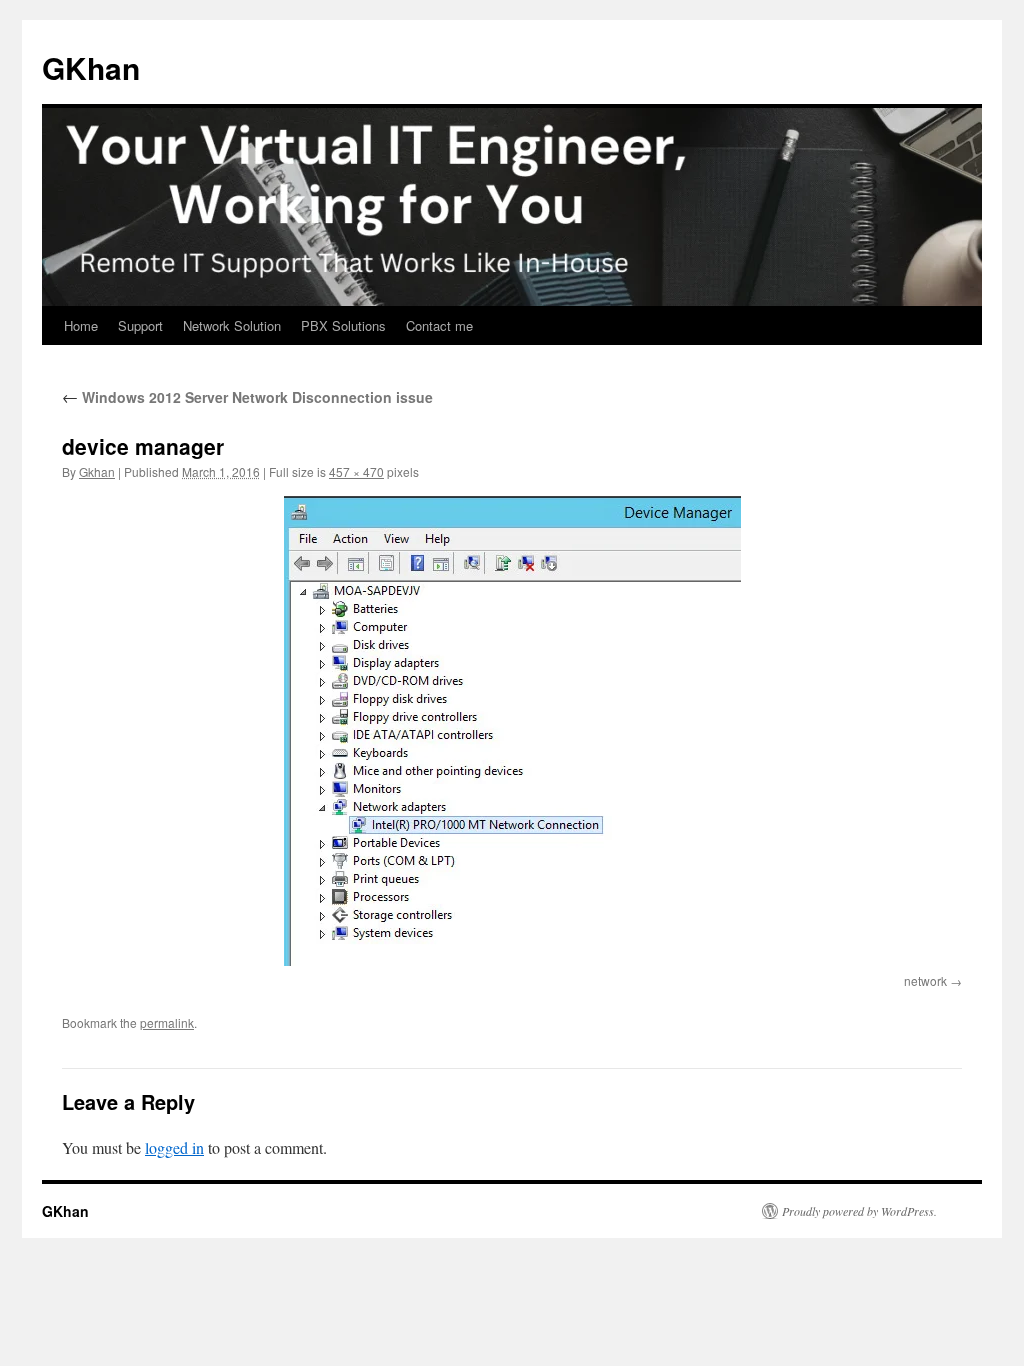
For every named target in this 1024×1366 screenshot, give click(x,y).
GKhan (91, 67)
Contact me (439, 325)
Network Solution (232, 325)
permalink (167, 1022)
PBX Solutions (343, 325)
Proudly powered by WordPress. (859, 1211)
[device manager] (512, 731)
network (925, 980)
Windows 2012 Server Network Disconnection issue (247, 397)
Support (140, 325)
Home (81, 325)
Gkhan (97, 471)
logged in (174, 1147)
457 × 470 (356, 471)
